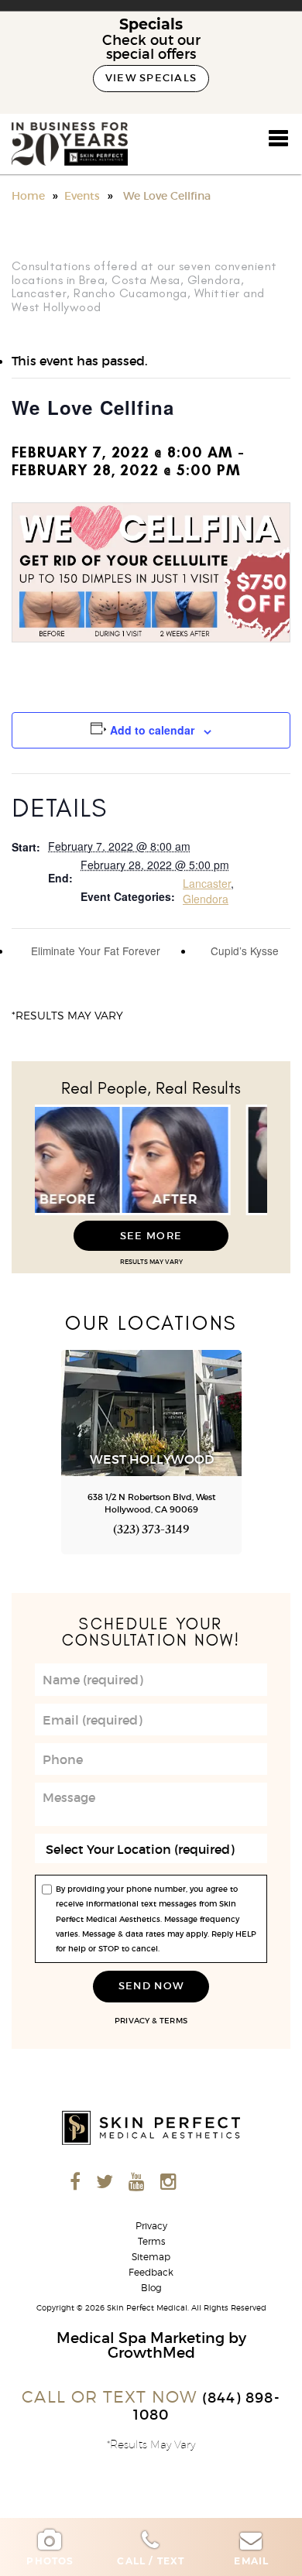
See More (151, 1236)
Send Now (151, 1986)
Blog (151, 2288)
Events (82, 196)
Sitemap (151, 2257)
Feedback (151, 2273)
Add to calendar (152, 730)
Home (28, 196)
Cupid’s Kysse (246, 951)
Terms (173, 2021)
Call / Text (151, 2561)
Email (251, 2561)
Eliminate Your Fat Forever (94, 951)
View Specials (151, 78)
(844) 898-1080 (207, 2406)
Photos (50, 2561)
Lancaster (207, 883)
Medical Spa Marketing (141, 2338)
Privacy (132, 2021)
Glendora (206, 899)
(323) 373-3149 (151, 1531)
